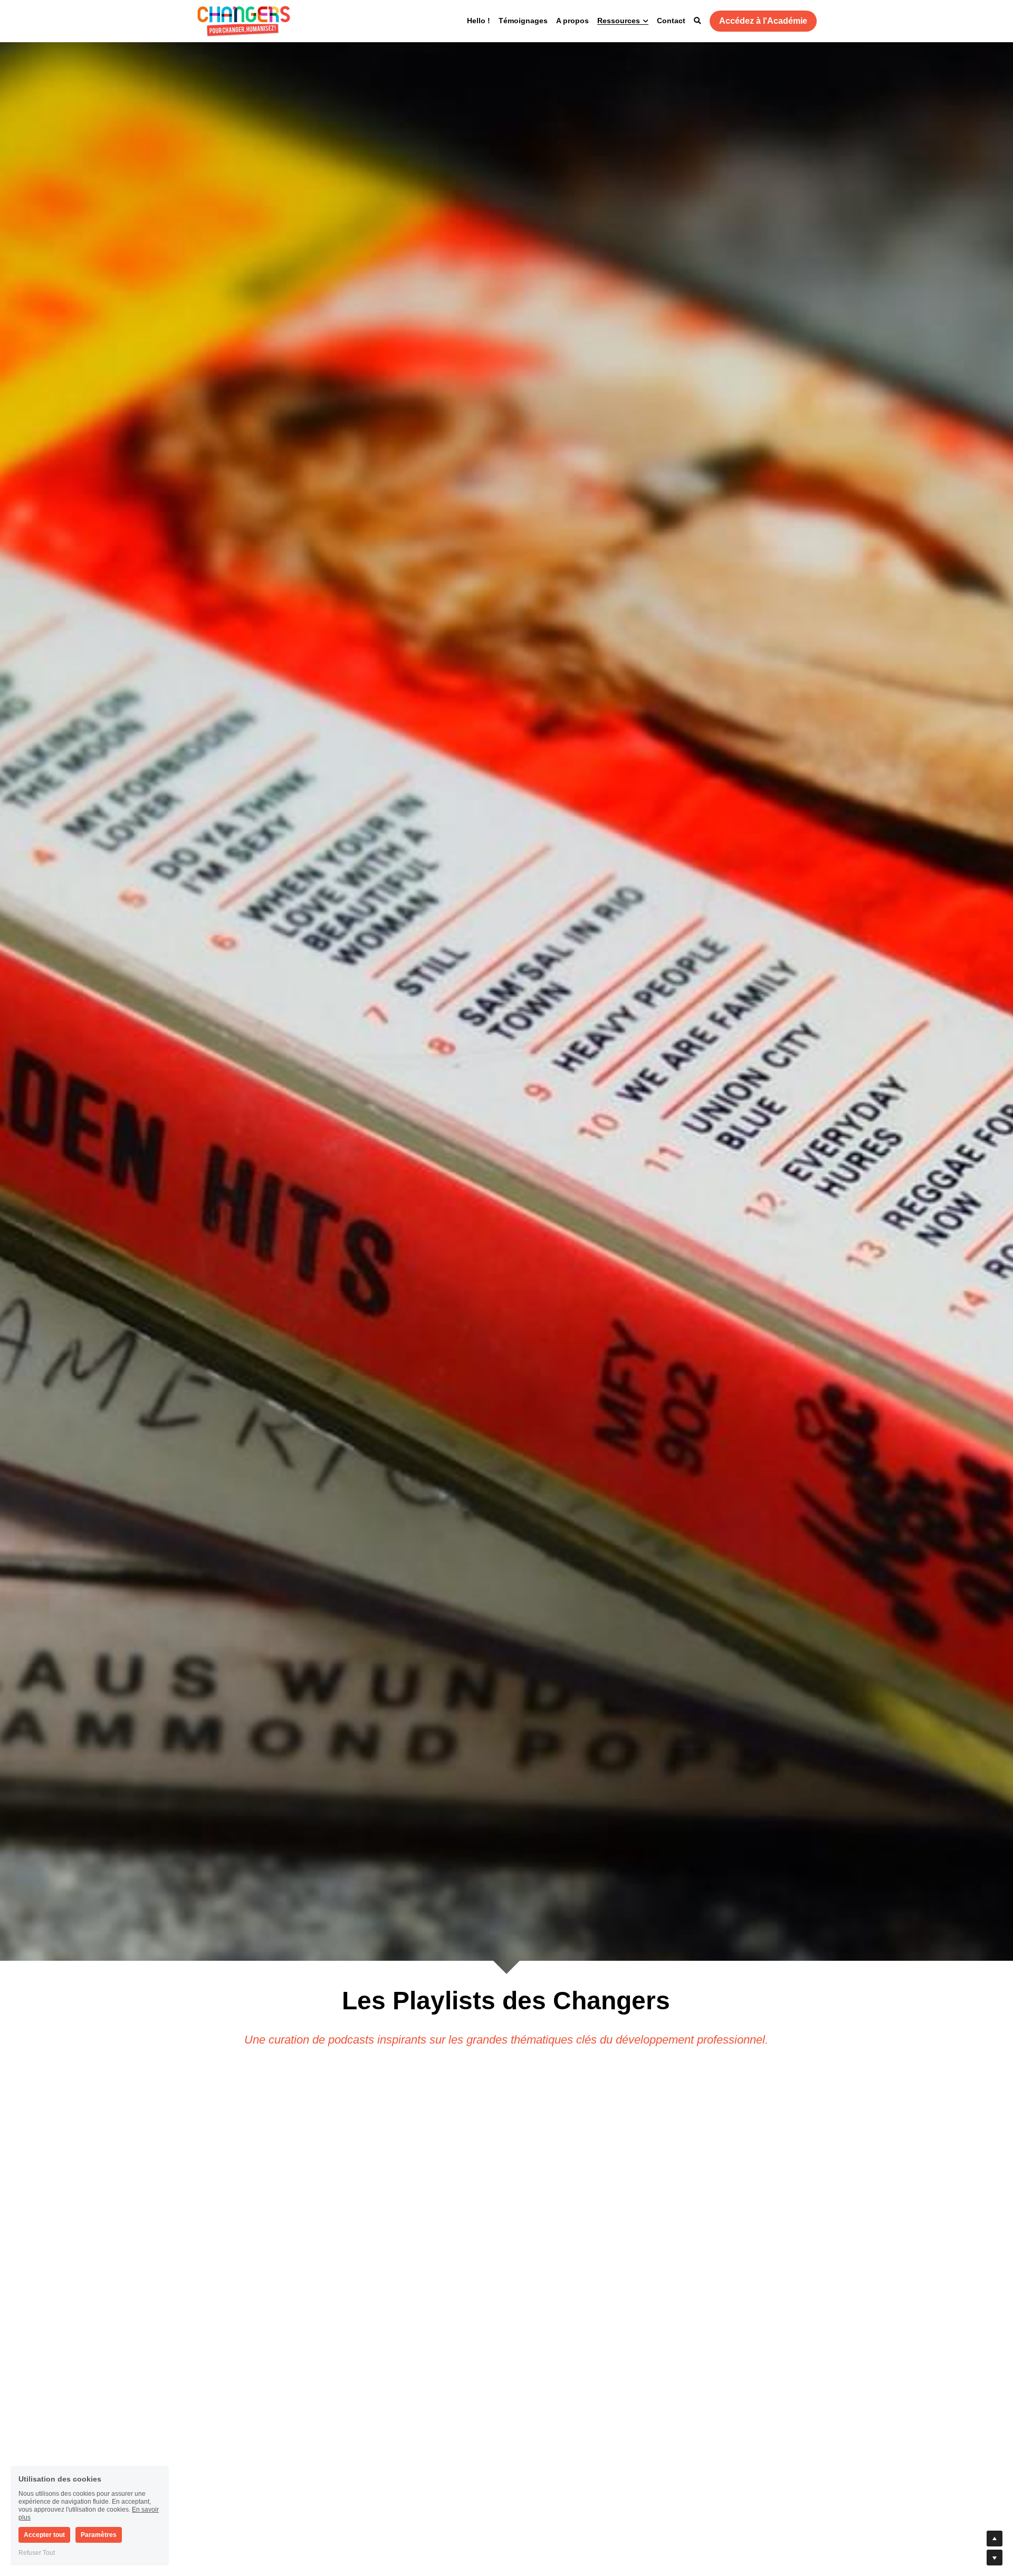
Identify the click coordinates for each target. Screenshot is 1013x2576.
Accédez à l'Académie (763, 21)
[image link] (244, 20)
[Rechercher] (697, 21)
